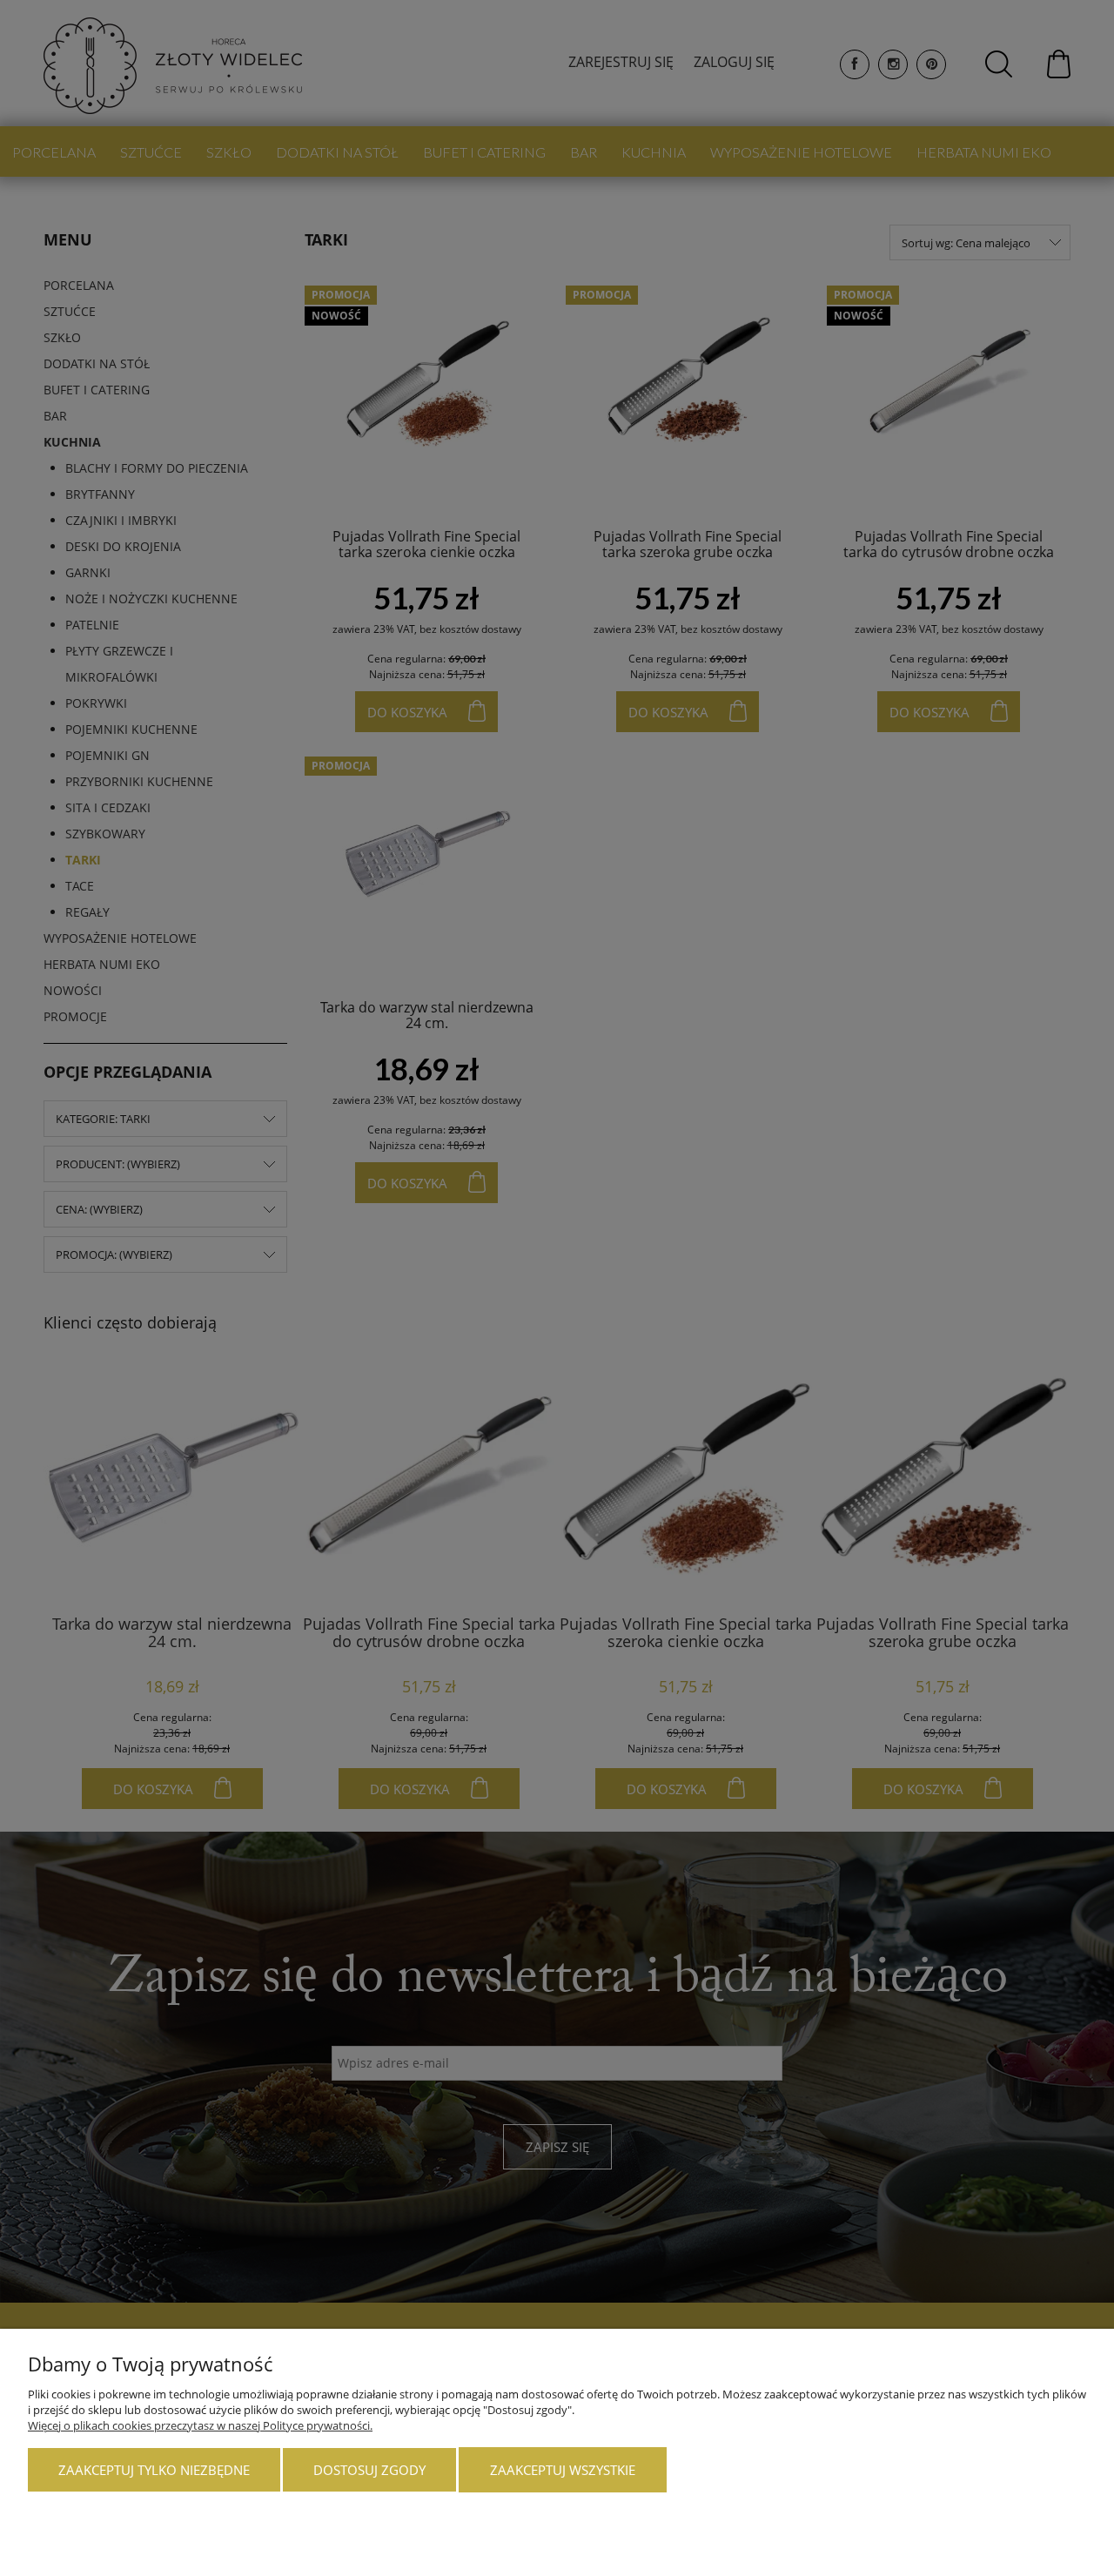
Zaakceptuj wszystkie (563, 2470)
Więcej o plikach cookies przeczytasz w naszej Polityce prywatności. (200, 2425)
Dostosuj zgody (369, 2470)
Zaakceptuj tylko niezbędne (154, 2470)
